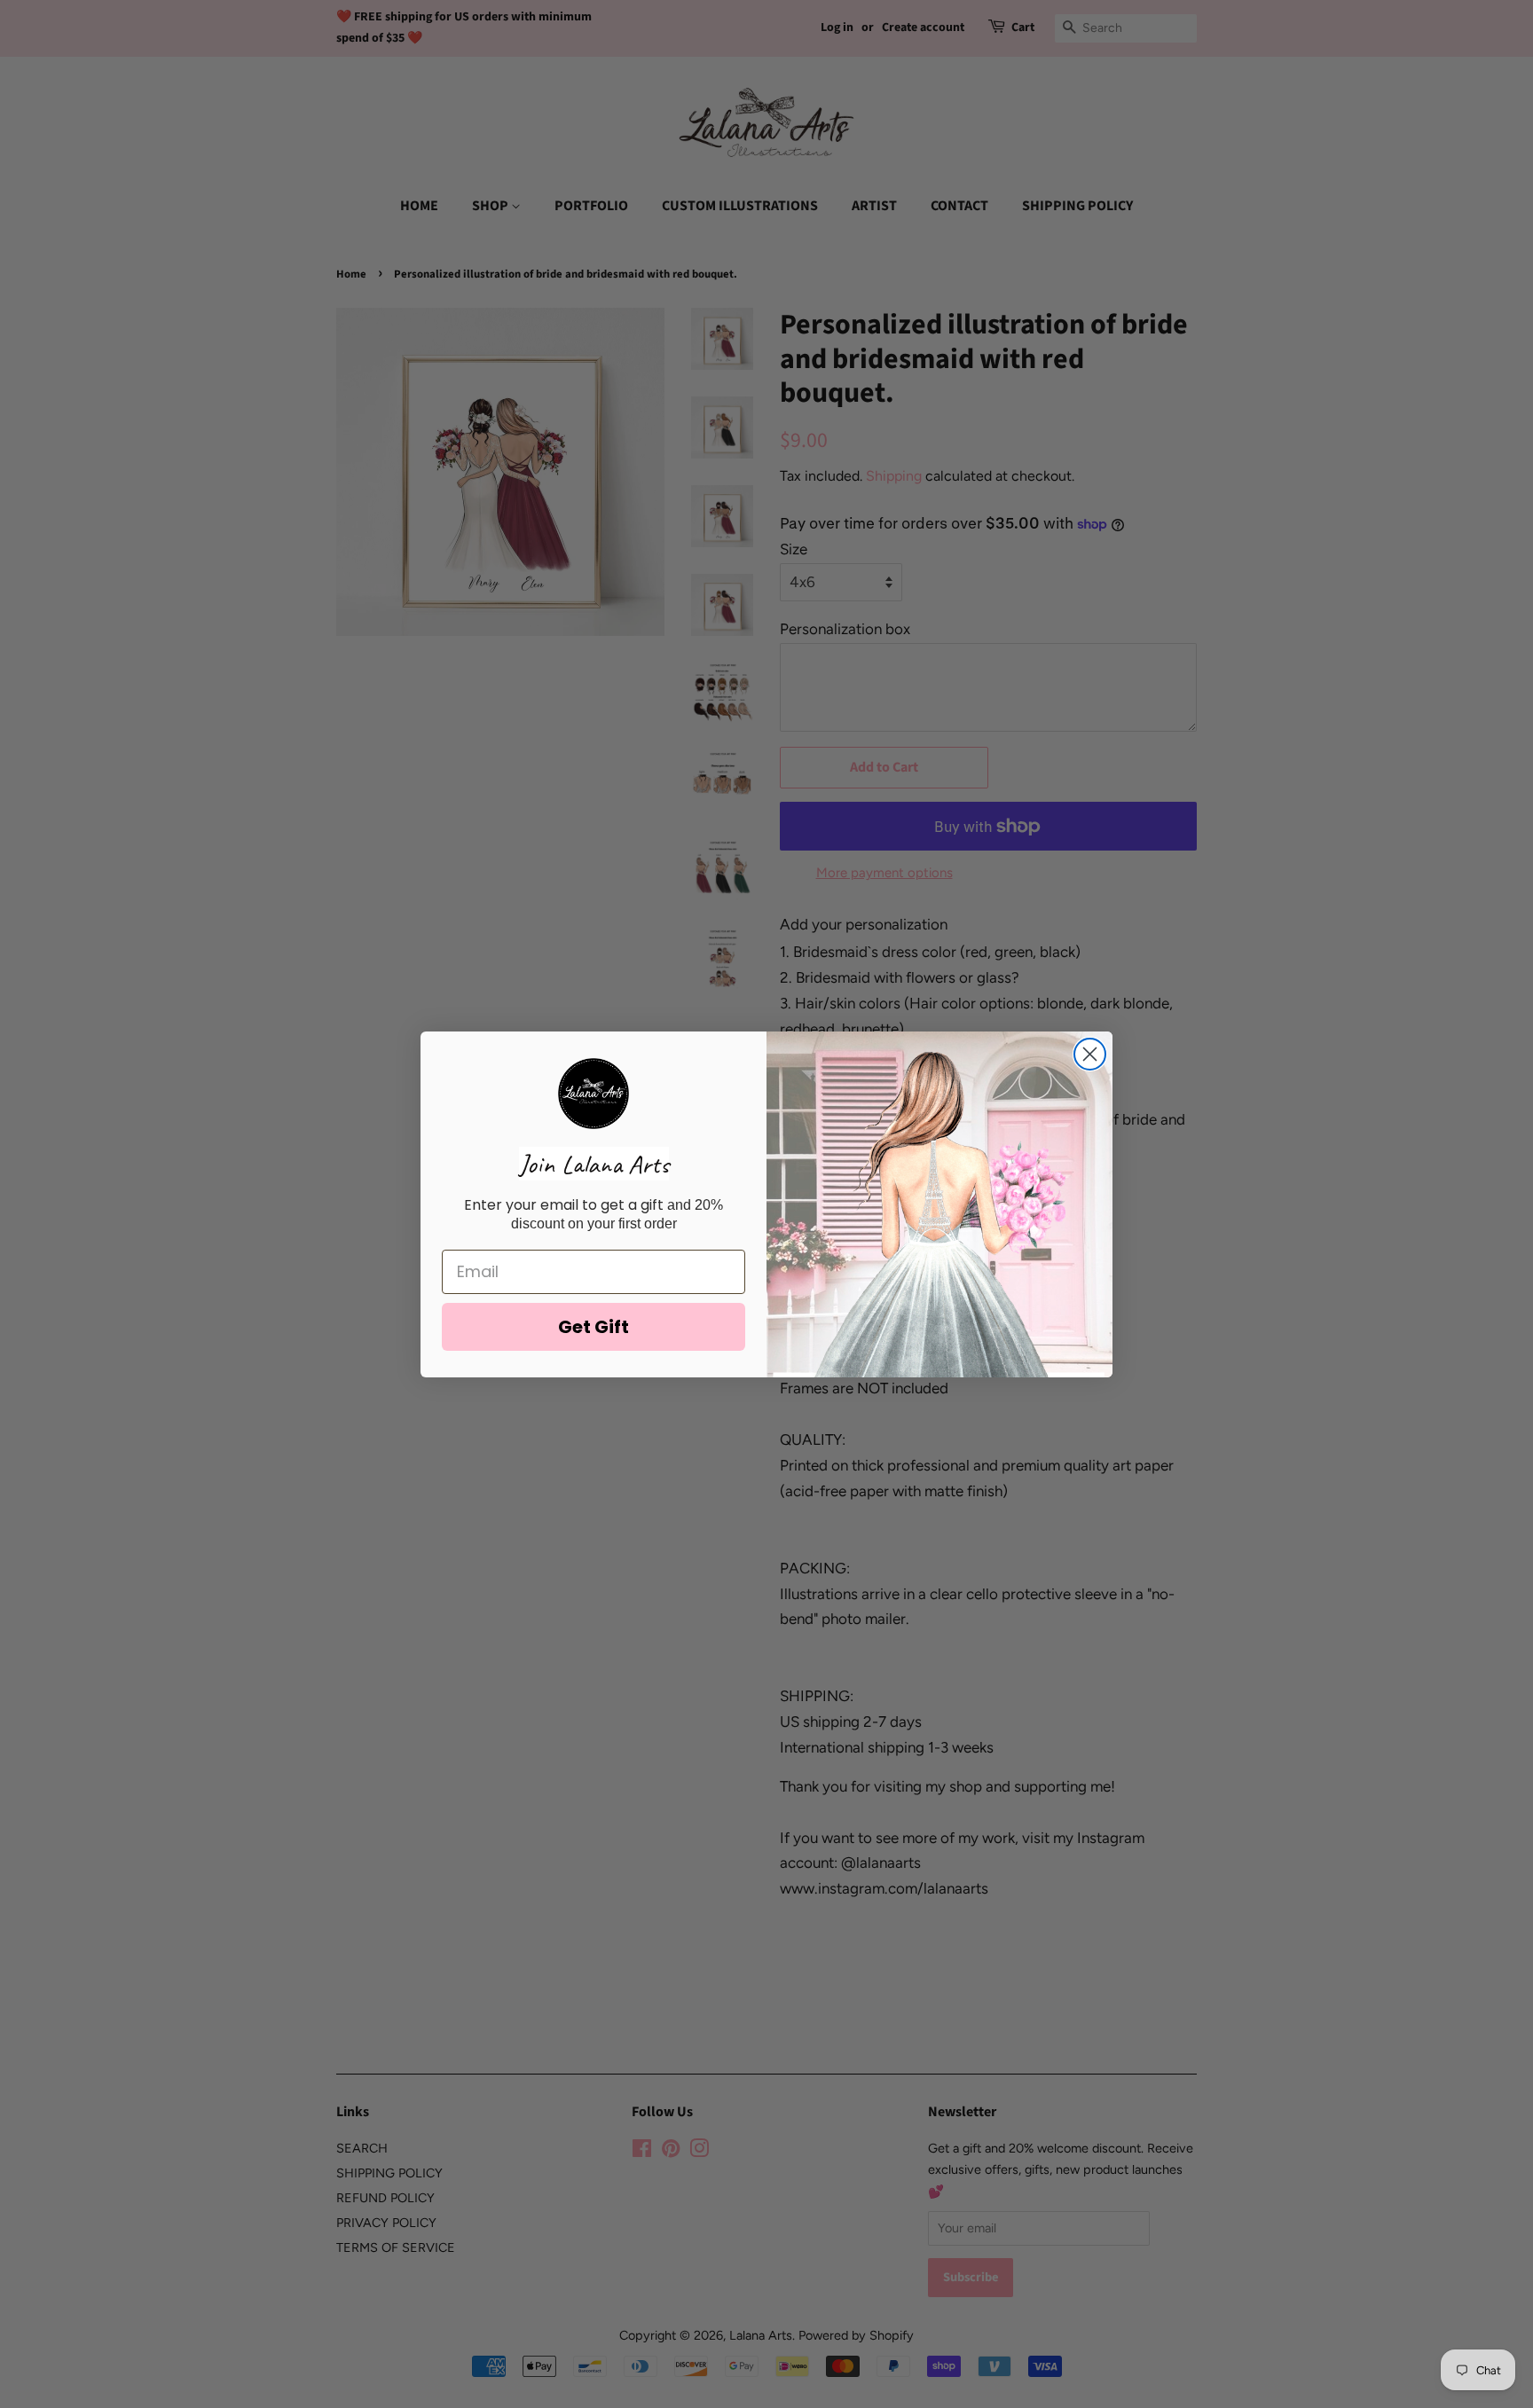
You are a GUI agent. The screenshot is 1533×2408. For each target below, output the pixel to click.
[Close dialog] (1090, 1054)
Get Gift (594, 1327)
